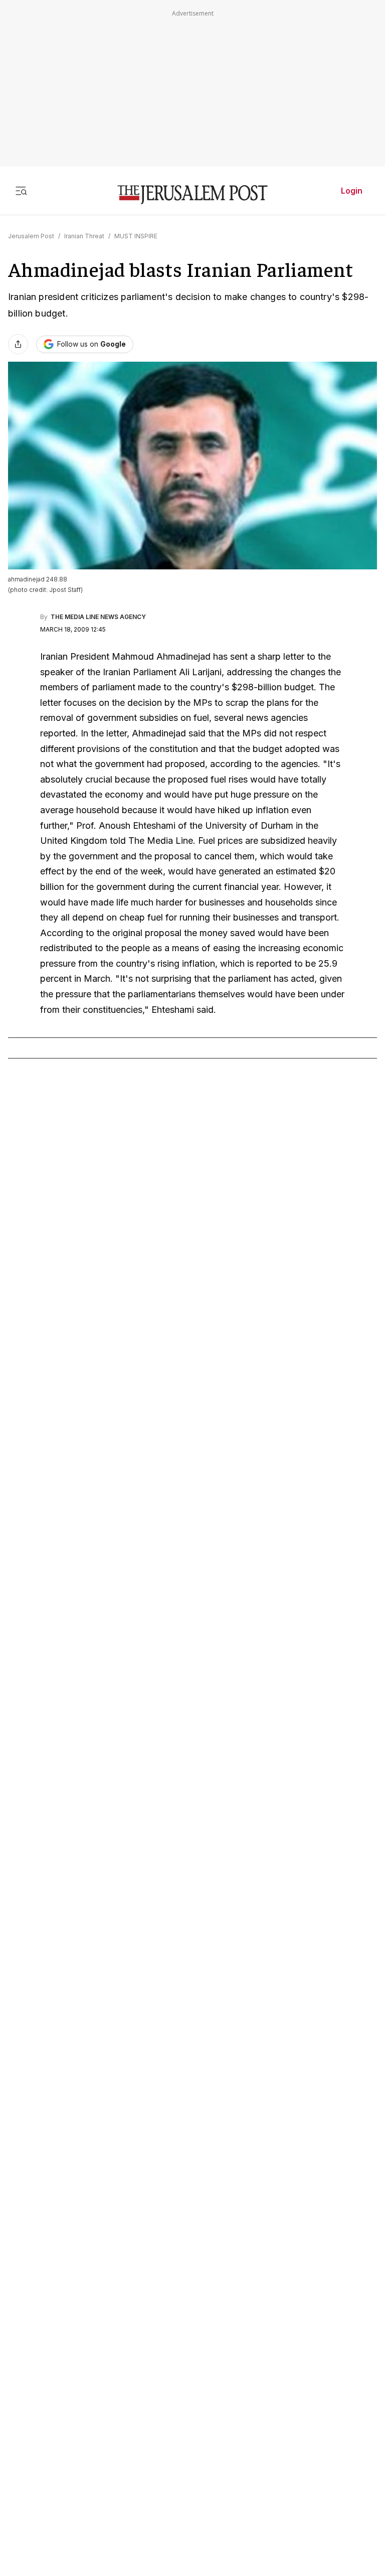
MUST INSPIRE (136, 236)
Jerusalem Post (31, 236)
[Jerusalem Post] (192, 195)
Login (352, 191)
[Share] (18, 344)
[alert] (90, 2427)
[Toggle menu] (21, 191)
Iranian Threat (84, 236)
